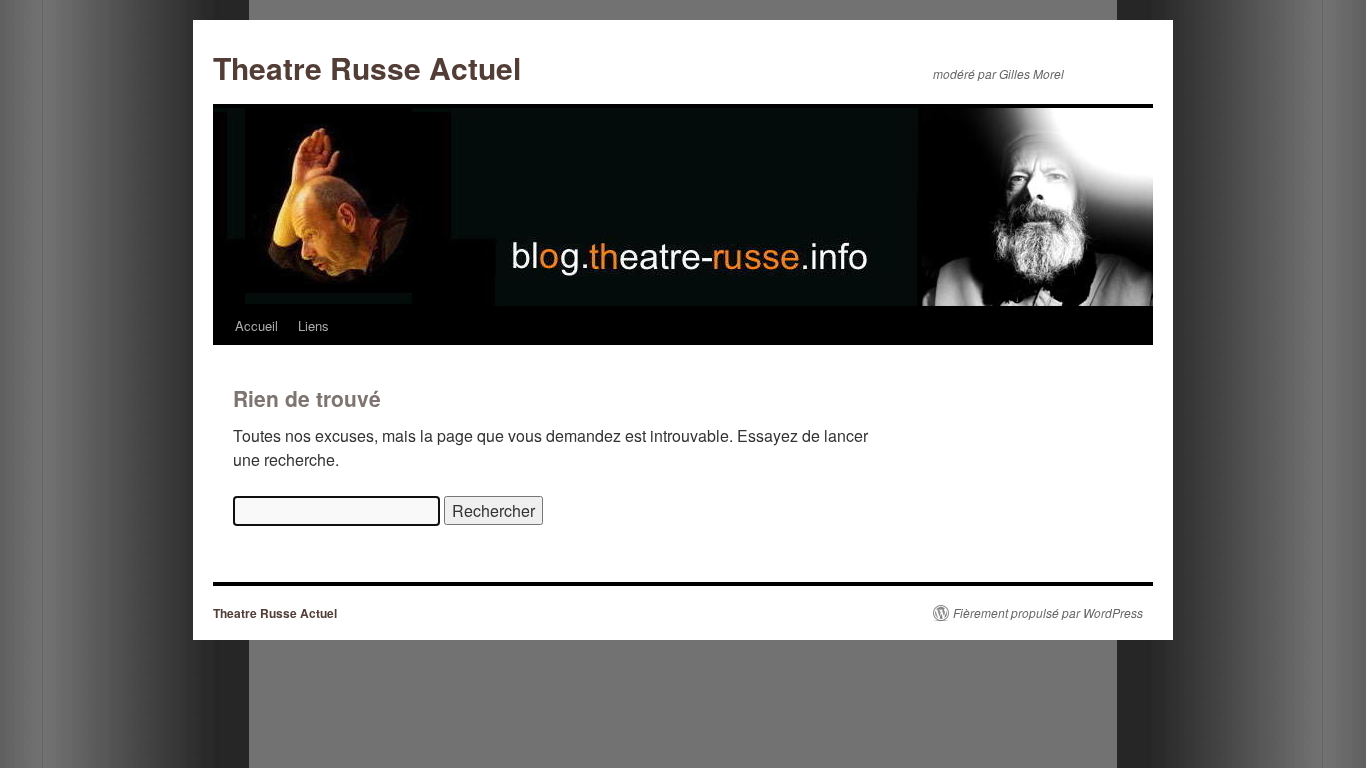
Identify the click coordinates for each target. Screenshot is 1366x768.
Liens (313, 325)
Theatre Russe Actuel (367, 67)
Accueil (256, 325)
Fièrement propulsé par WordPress (1048, 613)
